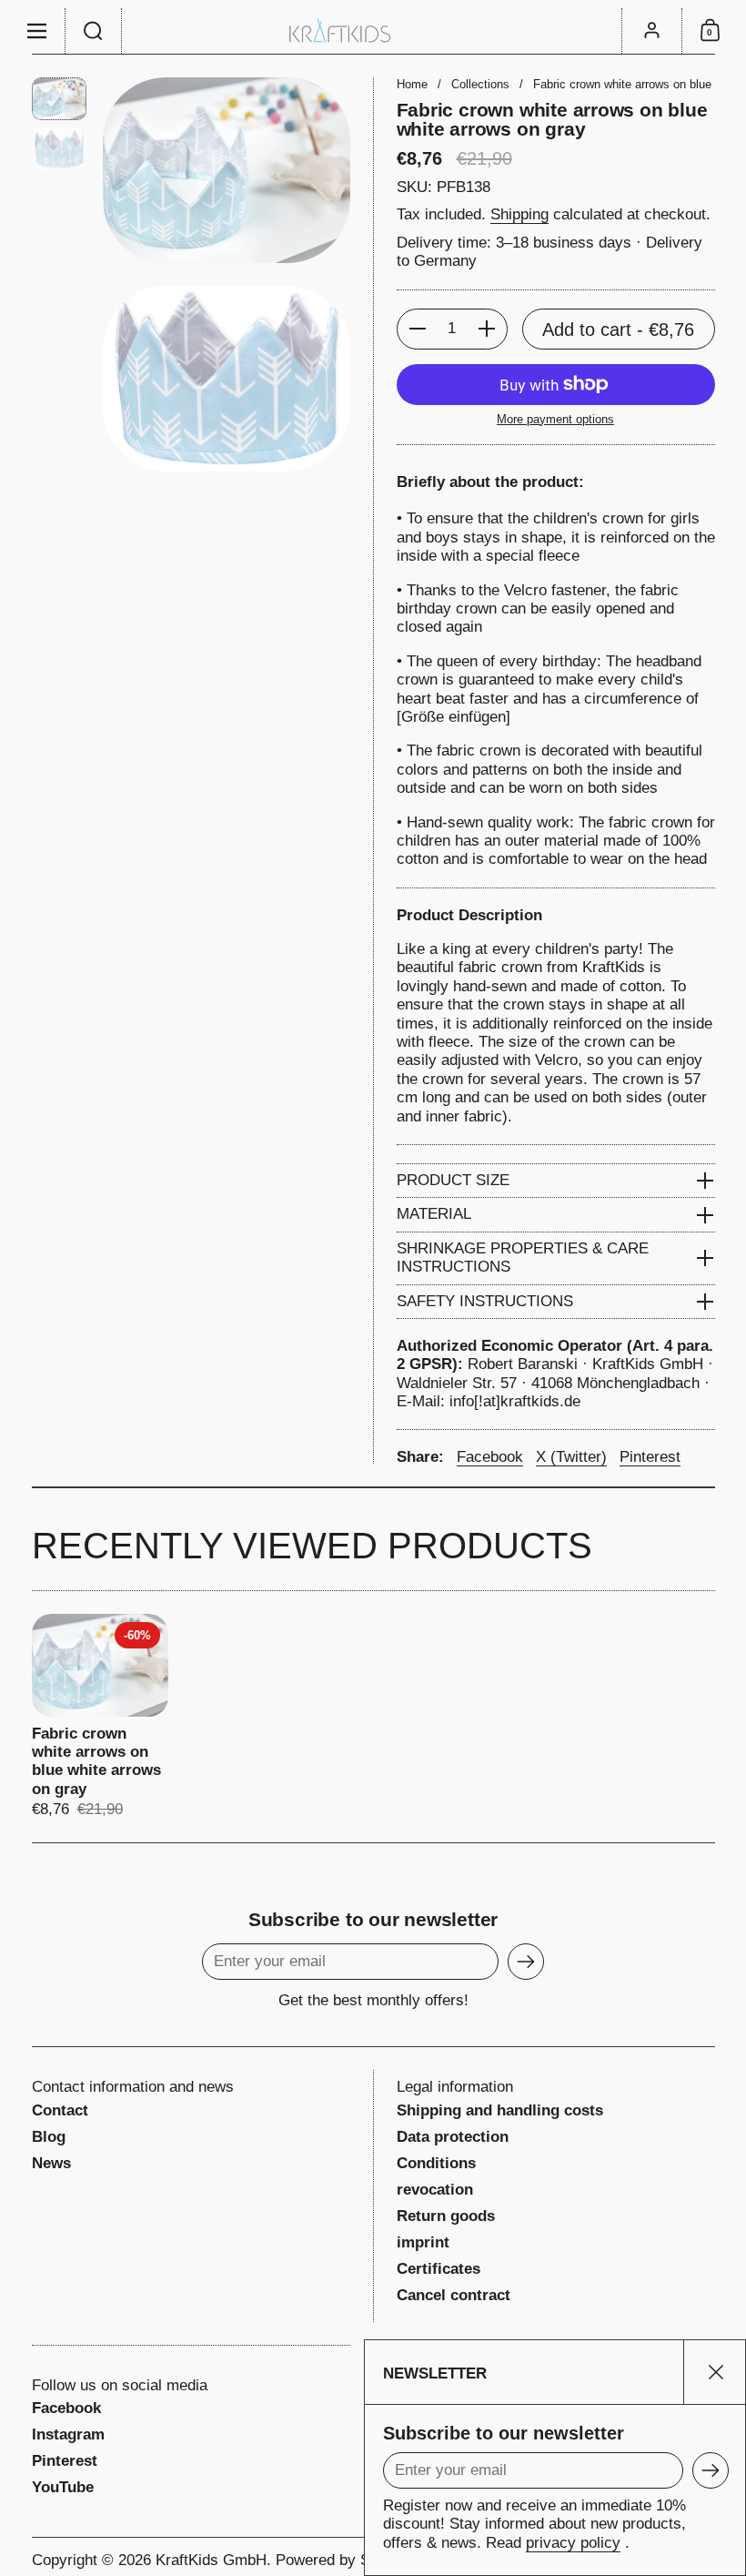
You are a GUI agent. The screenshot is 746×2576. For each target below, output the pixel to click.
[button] (94, 31)
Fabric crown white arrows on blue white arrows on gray (100, 1717)
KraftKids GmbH (211, 2560)
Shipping (519, 214)
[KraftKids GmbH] (373, 30)
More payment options (555, 419)
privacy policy (573, 2543)
